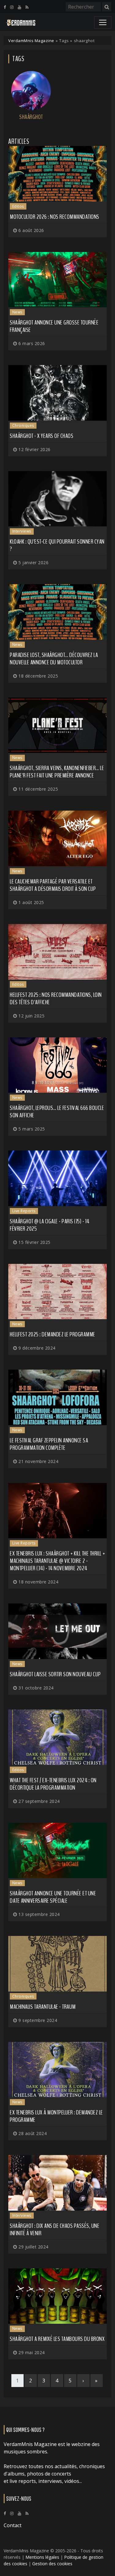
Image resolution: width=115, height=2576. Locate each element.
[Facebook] (5, 7)
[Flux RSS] (27, 7)
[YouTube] (19, 7)
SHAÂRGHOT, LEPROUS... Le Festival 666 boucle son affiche (57, 1112)
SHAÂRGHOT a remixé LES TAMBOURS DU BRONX (57, 2339)
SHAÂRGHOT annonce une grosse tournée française (54, 326)
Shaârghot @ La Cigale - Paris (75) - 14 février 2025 (50, 1225)
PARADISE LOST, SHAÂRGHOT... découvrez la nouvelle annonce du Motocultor (54, 659)
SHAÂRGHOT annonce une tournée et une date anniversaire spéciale (53, 1897)
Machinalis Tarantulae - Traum (43, 2007)
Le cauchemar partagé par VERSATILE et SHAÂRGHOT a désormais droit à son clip (53, 885)
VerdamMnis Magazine (31, 41)
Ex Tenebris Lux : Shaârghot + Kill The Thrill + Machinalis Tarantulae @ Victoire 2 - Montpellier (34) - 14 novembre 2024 (57, 1561)
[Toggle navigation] (103, 22)
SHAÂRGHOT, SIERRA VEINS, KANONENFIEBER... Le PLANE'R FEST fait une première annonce (57, 772)
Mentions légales (42, 2557)
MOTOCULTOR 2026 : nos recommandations (55, 217)
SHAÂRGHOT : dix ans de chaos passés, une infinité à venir (55, 2230)
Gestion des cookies (52, 2564)
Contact (13, 2525)
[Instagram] (12, 7)
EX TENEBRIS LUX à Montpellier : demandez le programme (56, 2116)
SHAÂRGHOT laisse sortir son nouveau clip (55, 1674)
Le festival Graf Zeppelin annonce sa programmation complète (49, 1444)
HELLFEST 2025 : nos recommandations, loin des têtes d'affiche (56, 999)
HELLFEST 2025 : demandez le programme (53, 1334)
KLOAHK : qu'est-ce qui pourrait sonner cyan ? (57, 545)
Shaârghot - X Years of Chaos (42, 436)
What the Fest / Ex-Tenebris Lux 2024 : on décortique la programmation (53, 1784)
